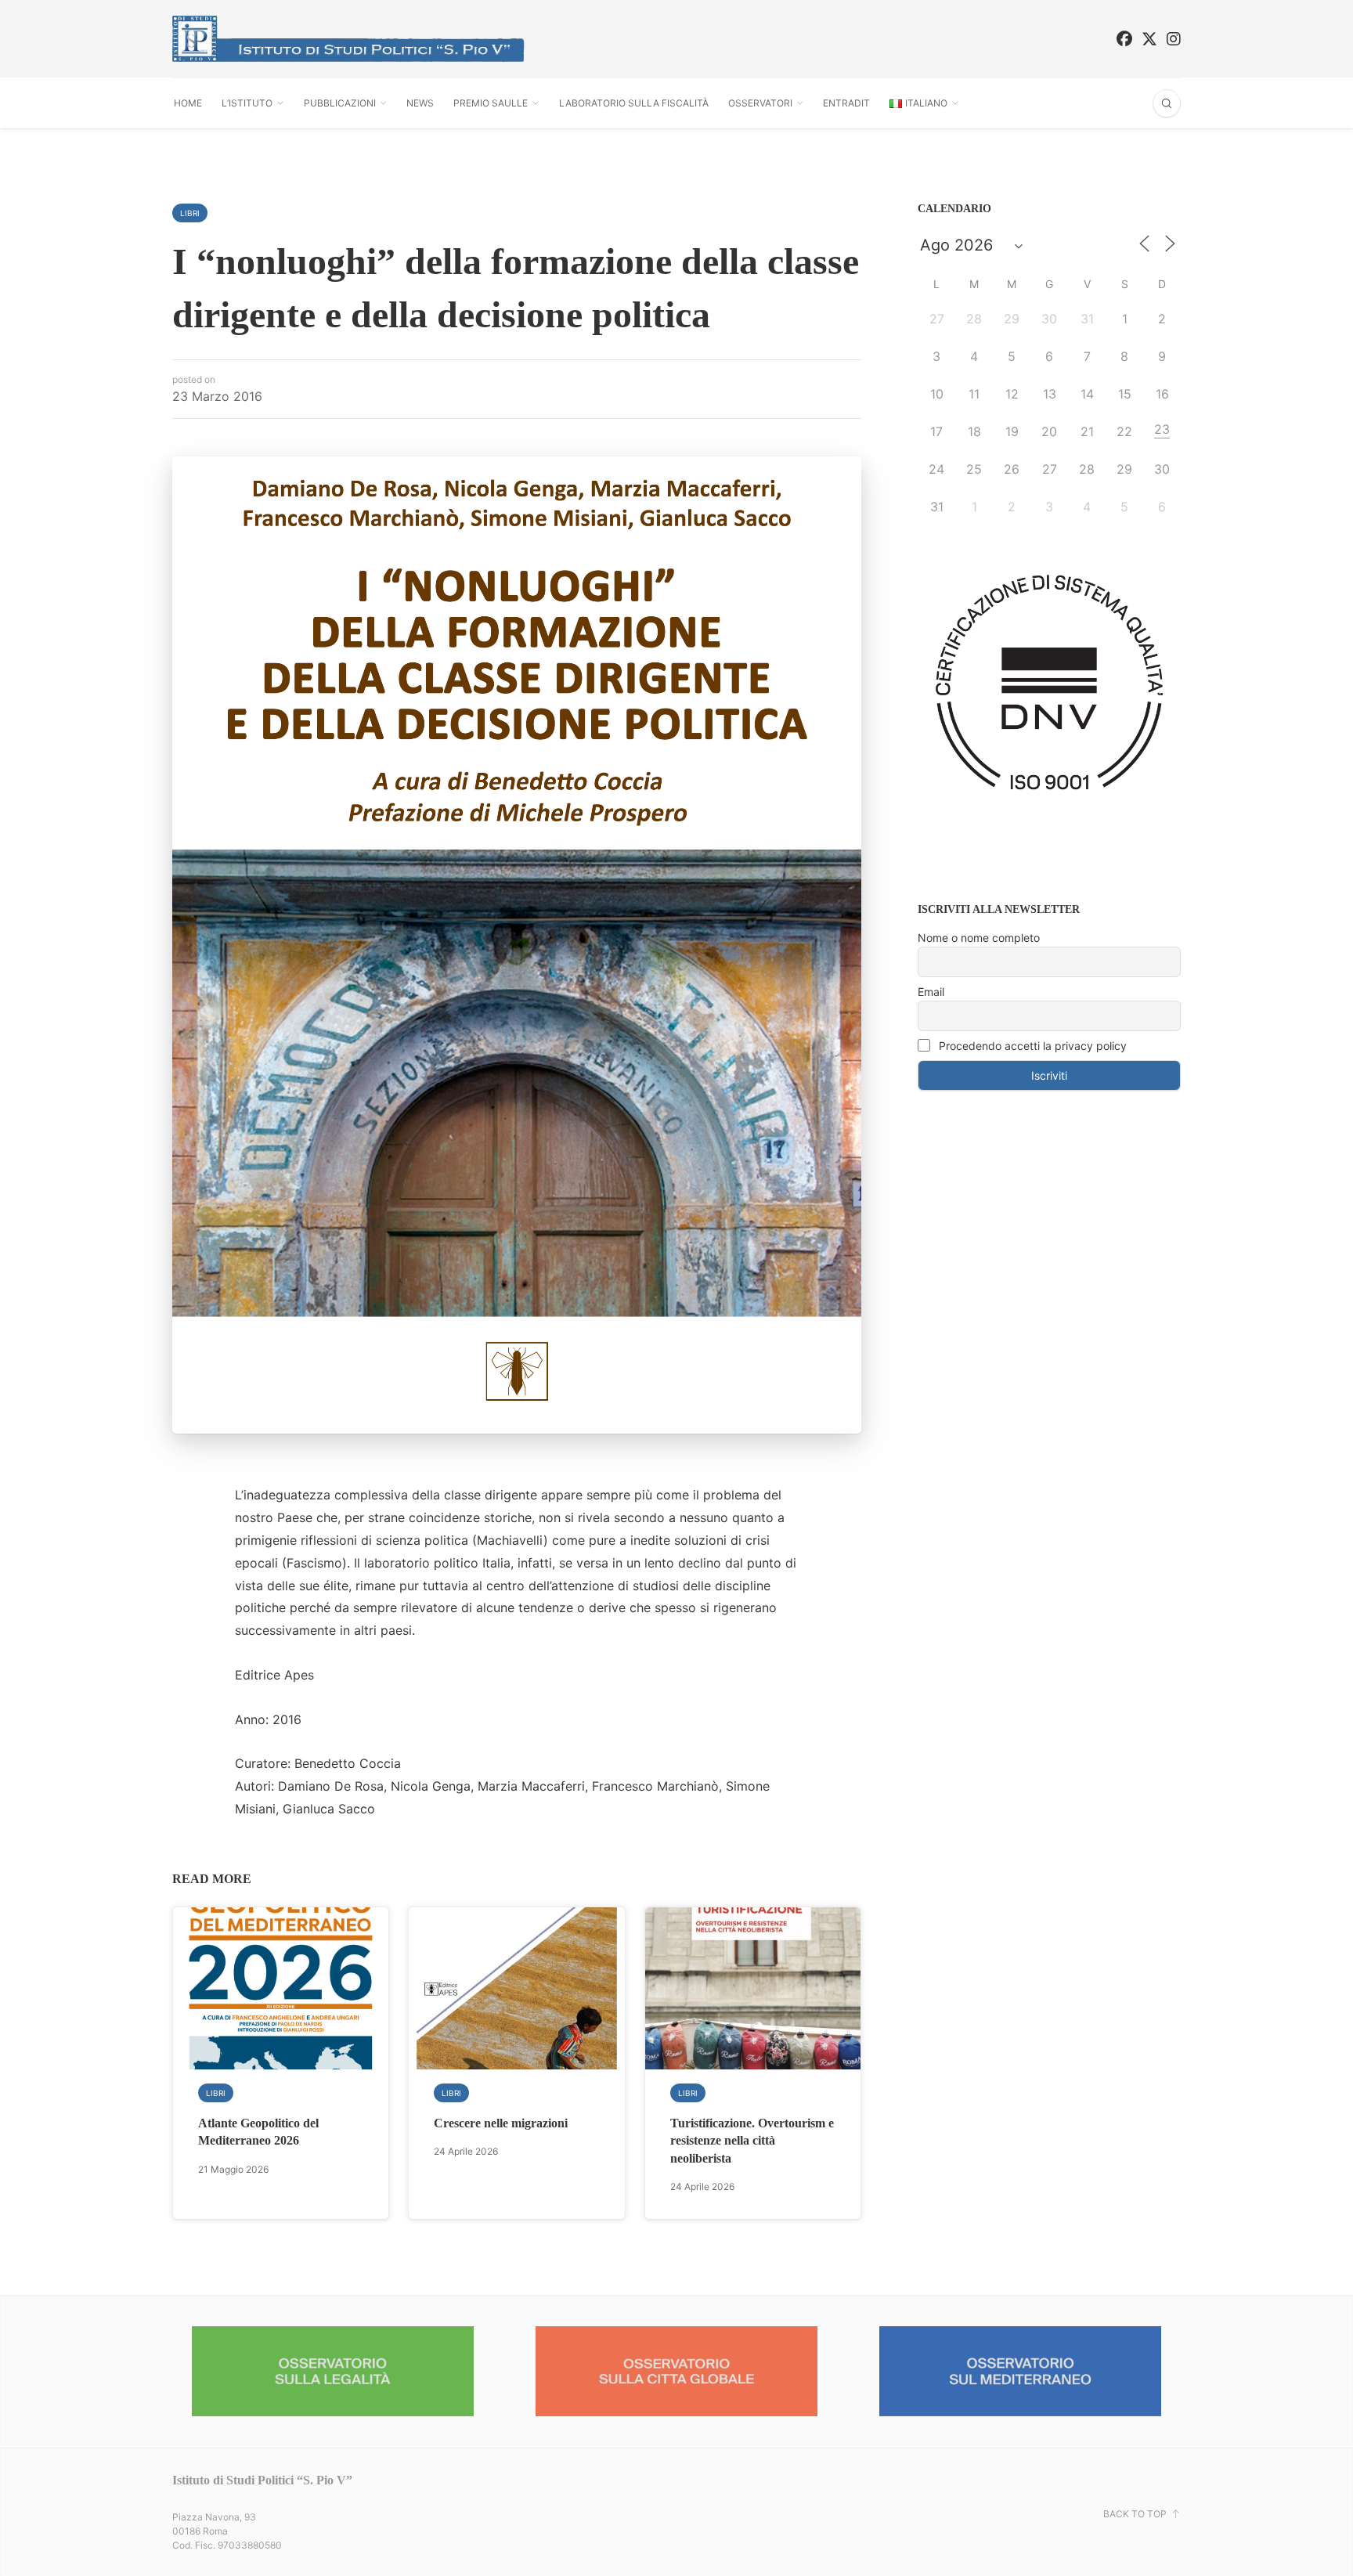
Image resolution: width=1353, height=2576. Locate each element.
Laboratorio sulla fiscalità (634, 103)
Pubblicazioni (340, 103)
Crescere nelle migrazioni (501, 2123)
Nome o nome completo (979, 938)
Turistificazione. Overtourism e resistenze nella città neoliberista (752, 2141)
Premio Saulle (491, 103)
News (420, 103)
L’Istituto (247, 103)
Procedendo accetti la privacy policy (1031, 1046)
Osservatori (760, 103)
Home (188, 103)
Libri (190, 213)
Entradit (846, 103)
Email (931, 992)
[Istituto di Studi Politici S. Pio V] (348, 39)
